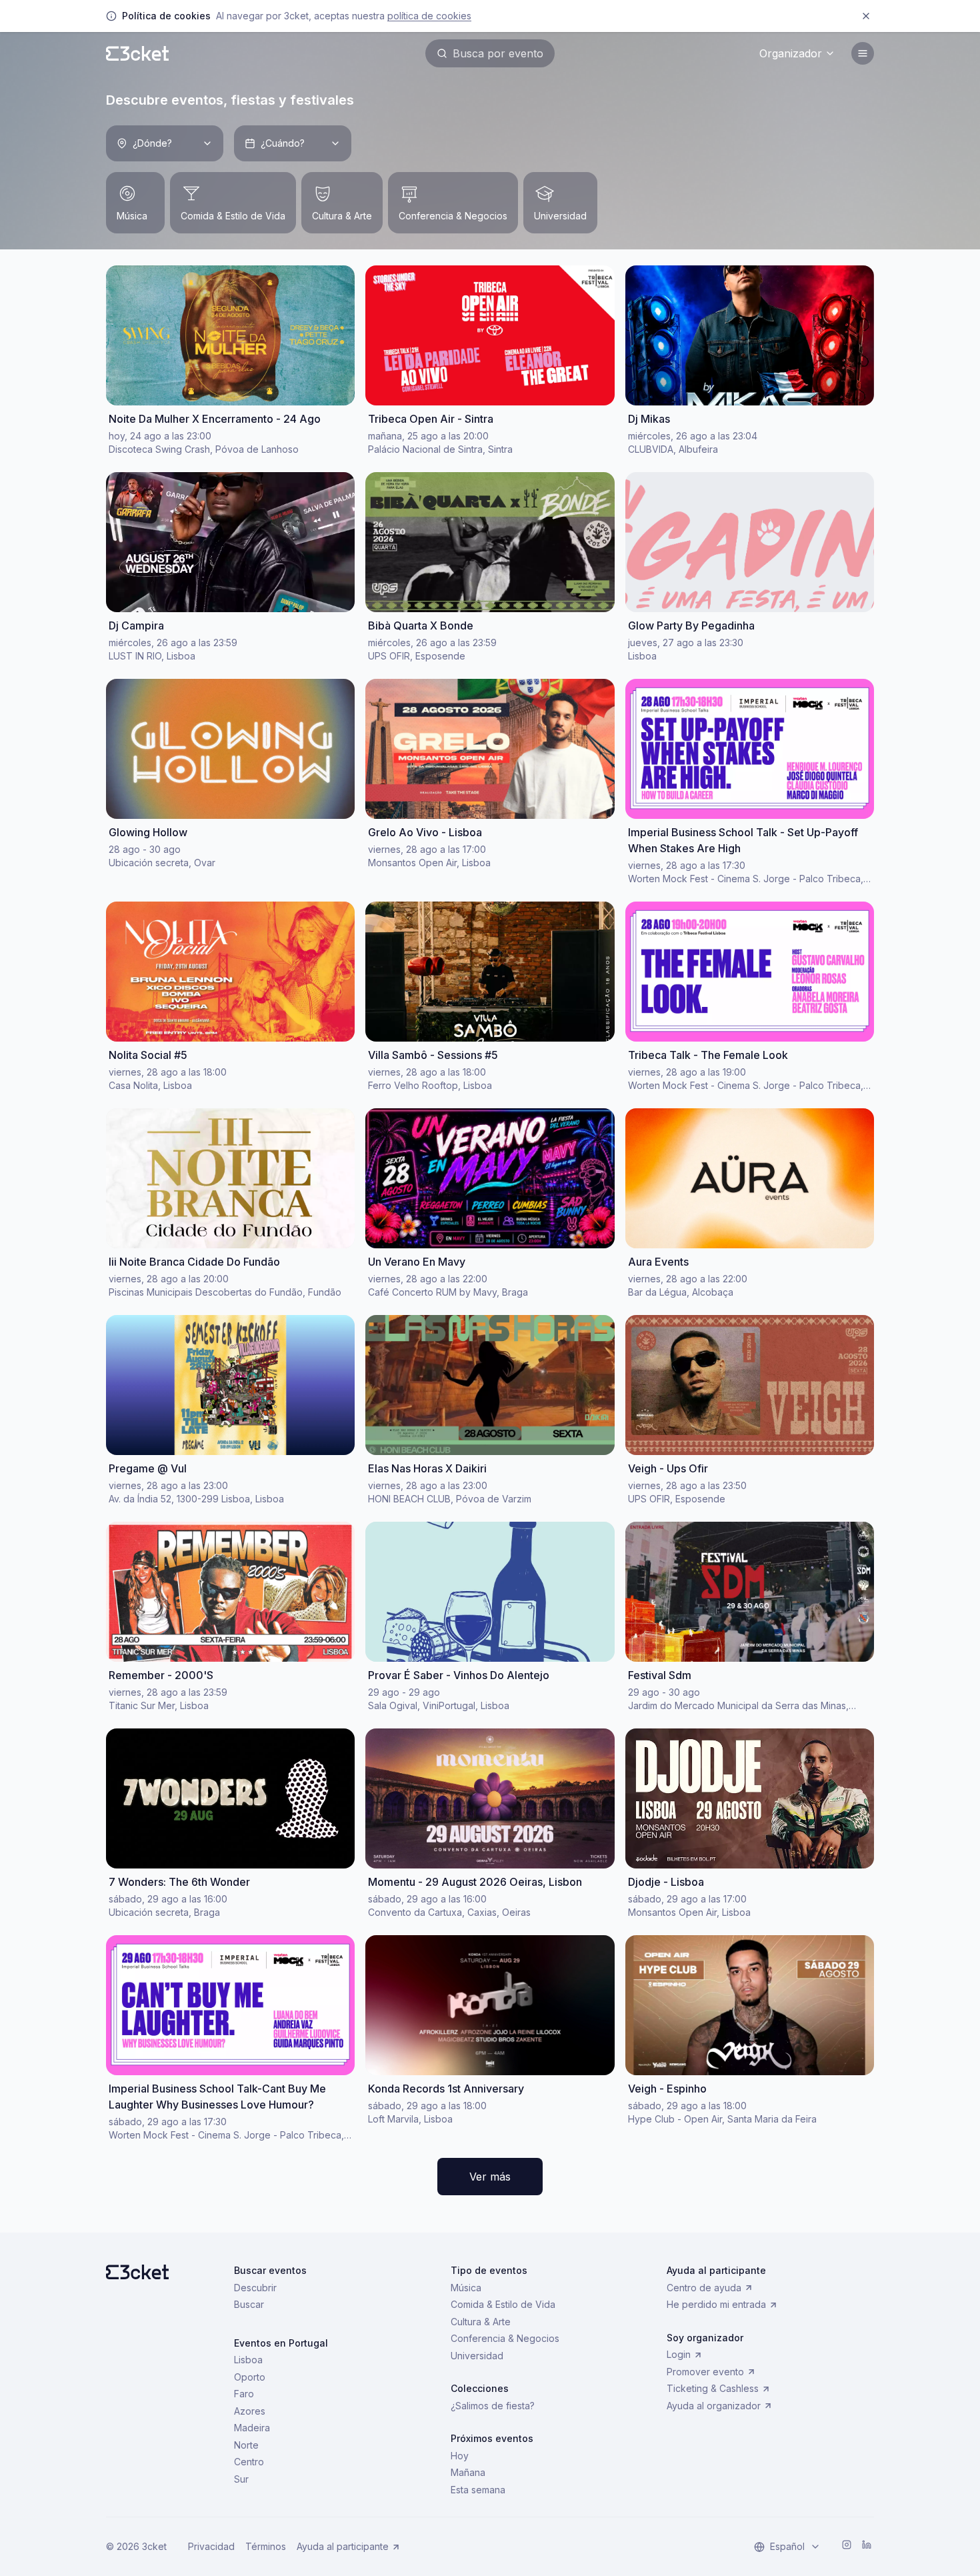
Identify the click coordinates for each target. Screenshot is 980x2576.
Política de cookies (429, 16)
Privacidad (211, 2546)
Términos (266, 2546)
